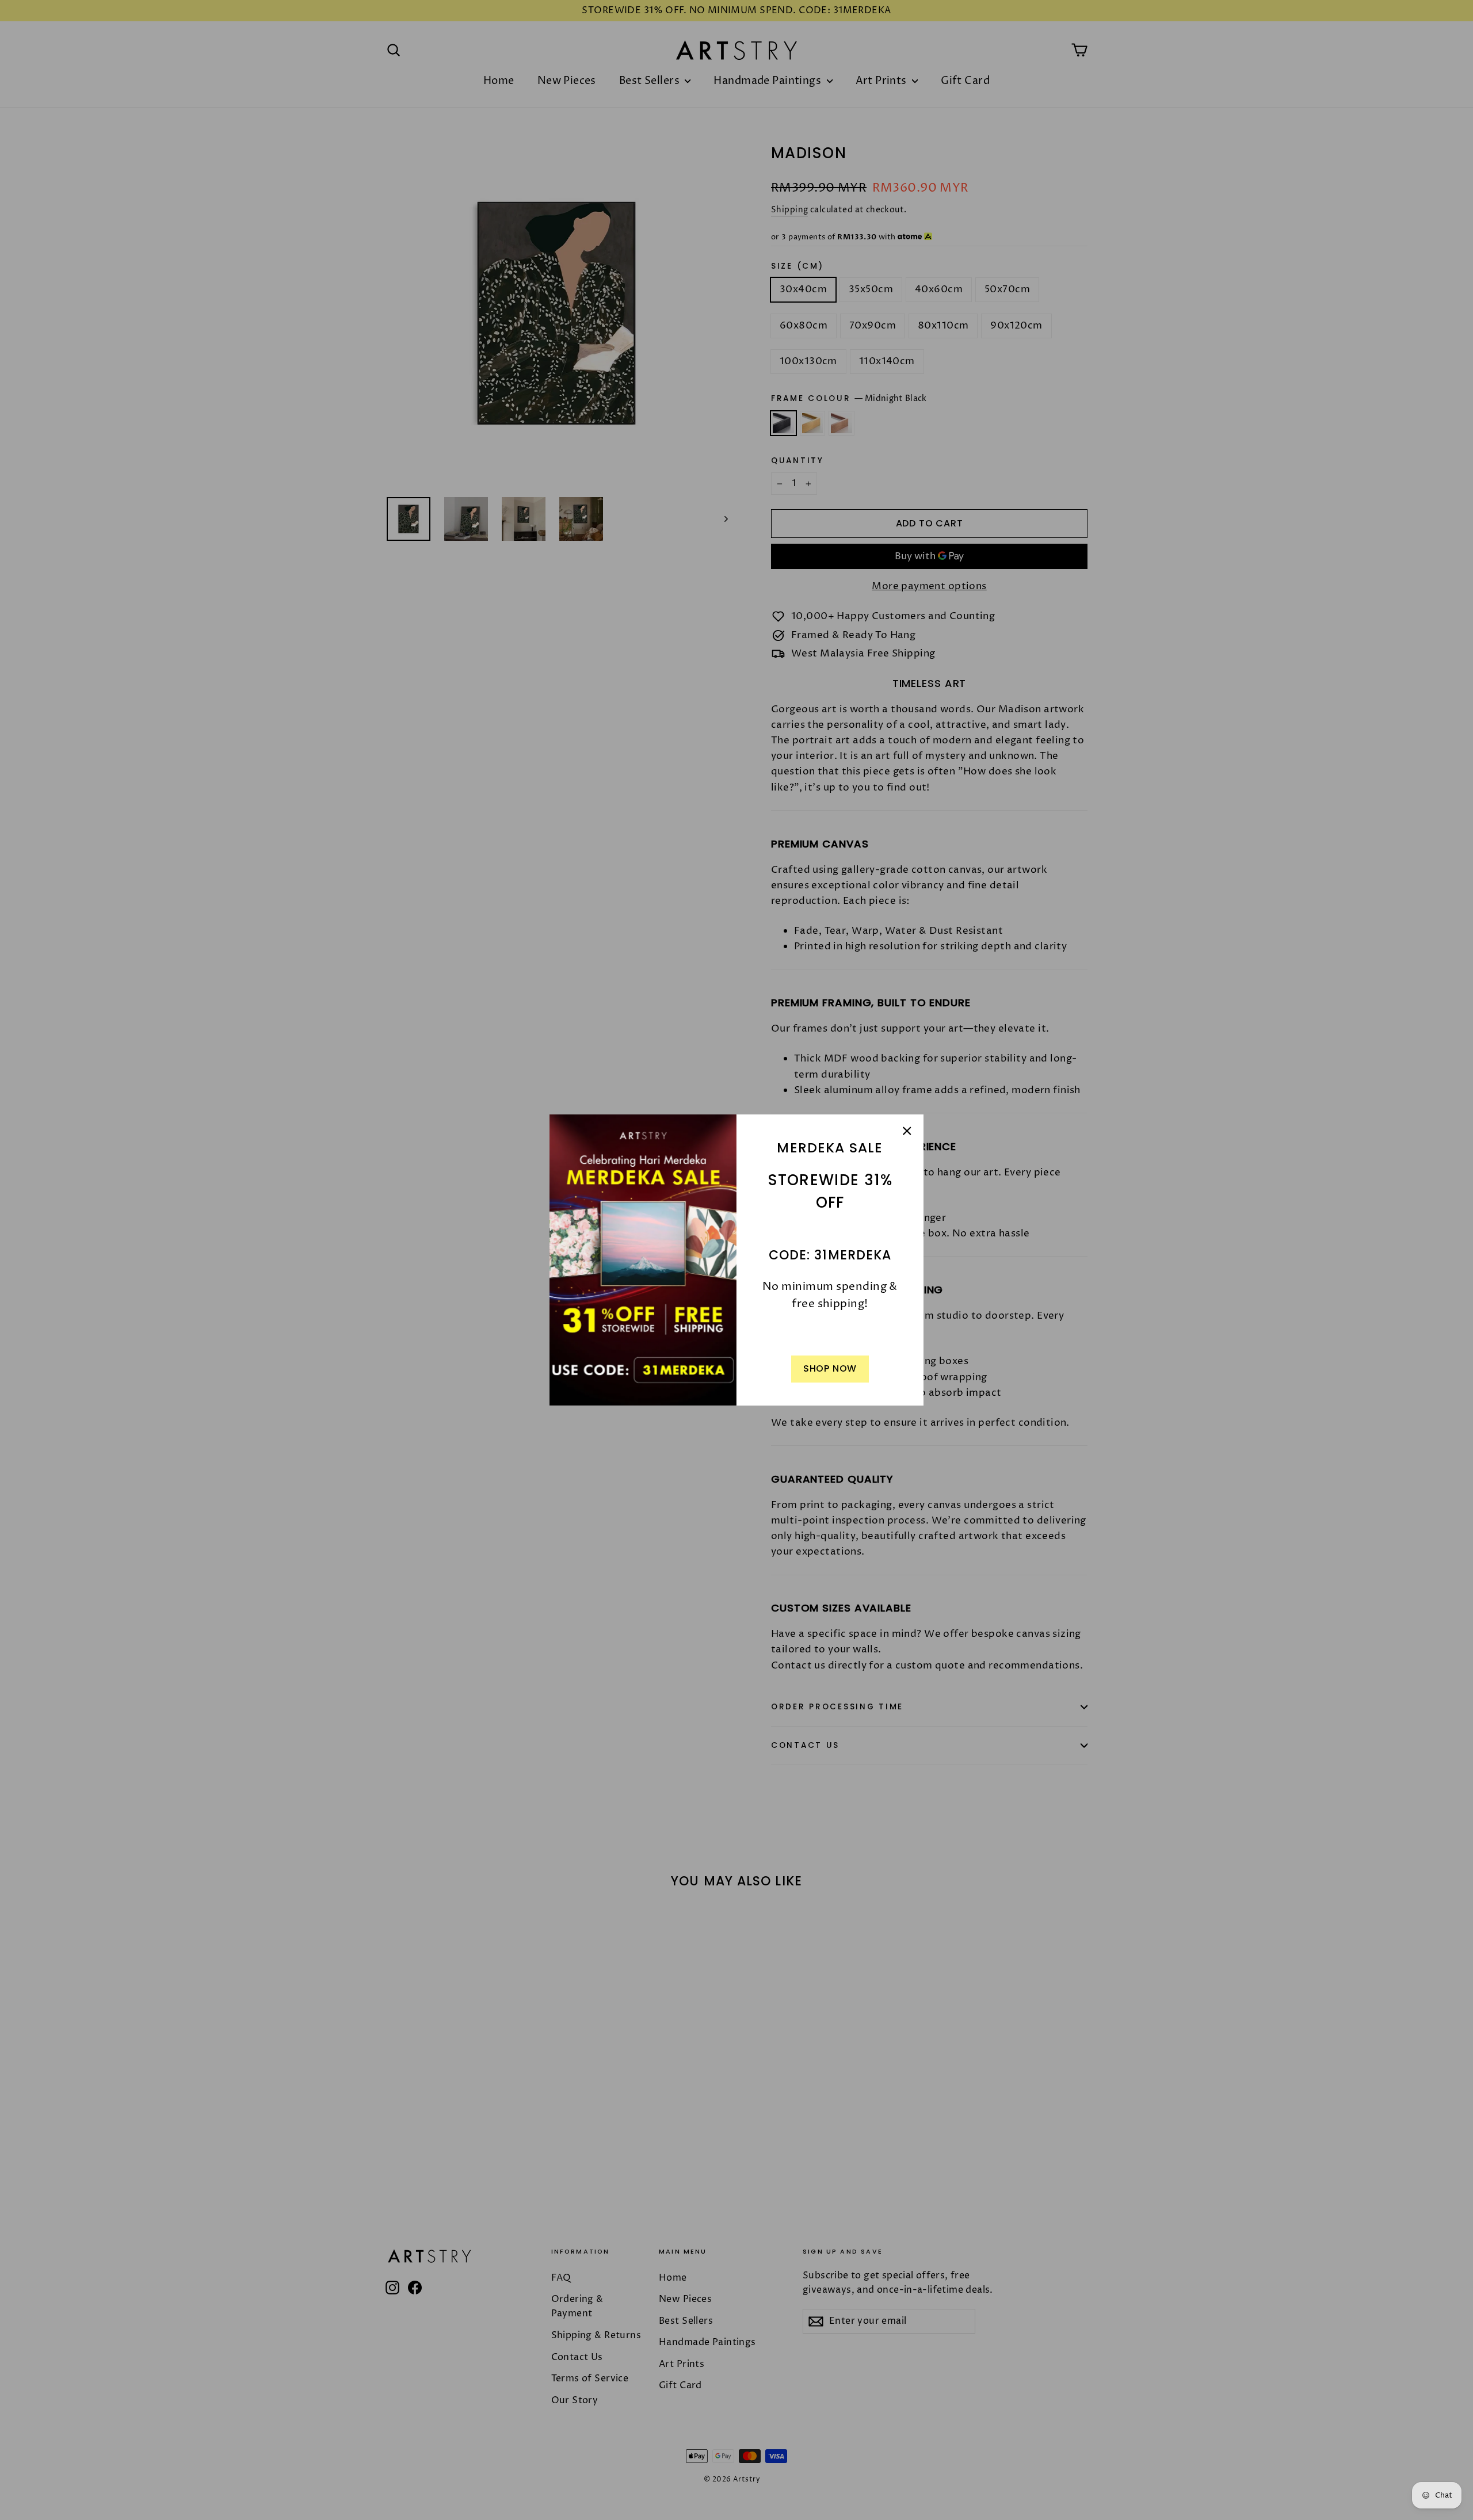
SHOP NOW (830, 1368)
